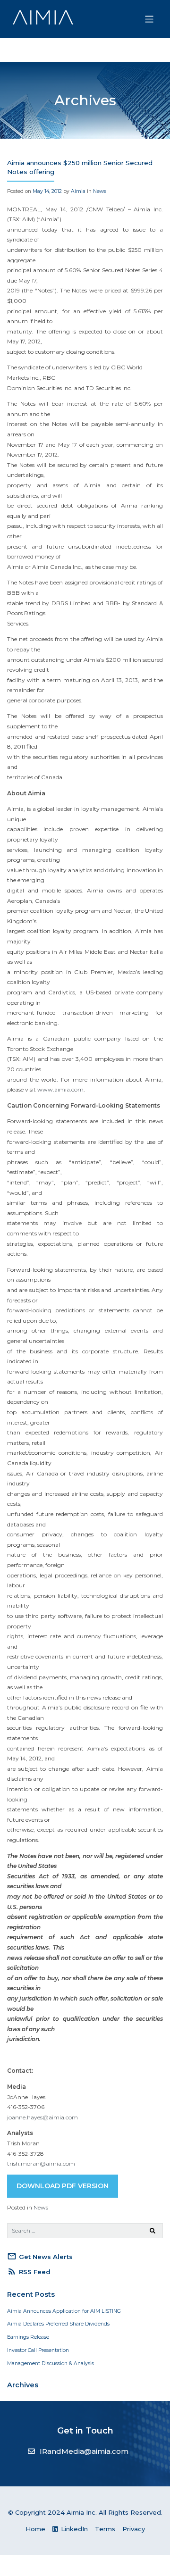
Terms (105, 2529)
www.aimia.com (60, 1089)
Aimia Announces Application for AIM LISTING (64, 2311)
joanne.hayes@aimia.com (42, 2117)
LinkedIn (73, 2529)
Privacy (134, 2529)
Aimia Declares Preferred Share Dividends (58, 2324)
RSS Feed (29, 2271)
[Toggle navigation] (149, 19)
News (100, 191)
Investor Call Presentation (38, 2350)
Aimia (78, 191)
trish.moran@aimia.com (41, 2163)
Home (35, 2529)
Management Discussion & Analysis (51, 2363)
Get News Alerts (40, 2256)
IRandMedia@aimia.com (84, 2451)
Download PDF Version (63, 2186)
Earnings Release (28, 2337)
